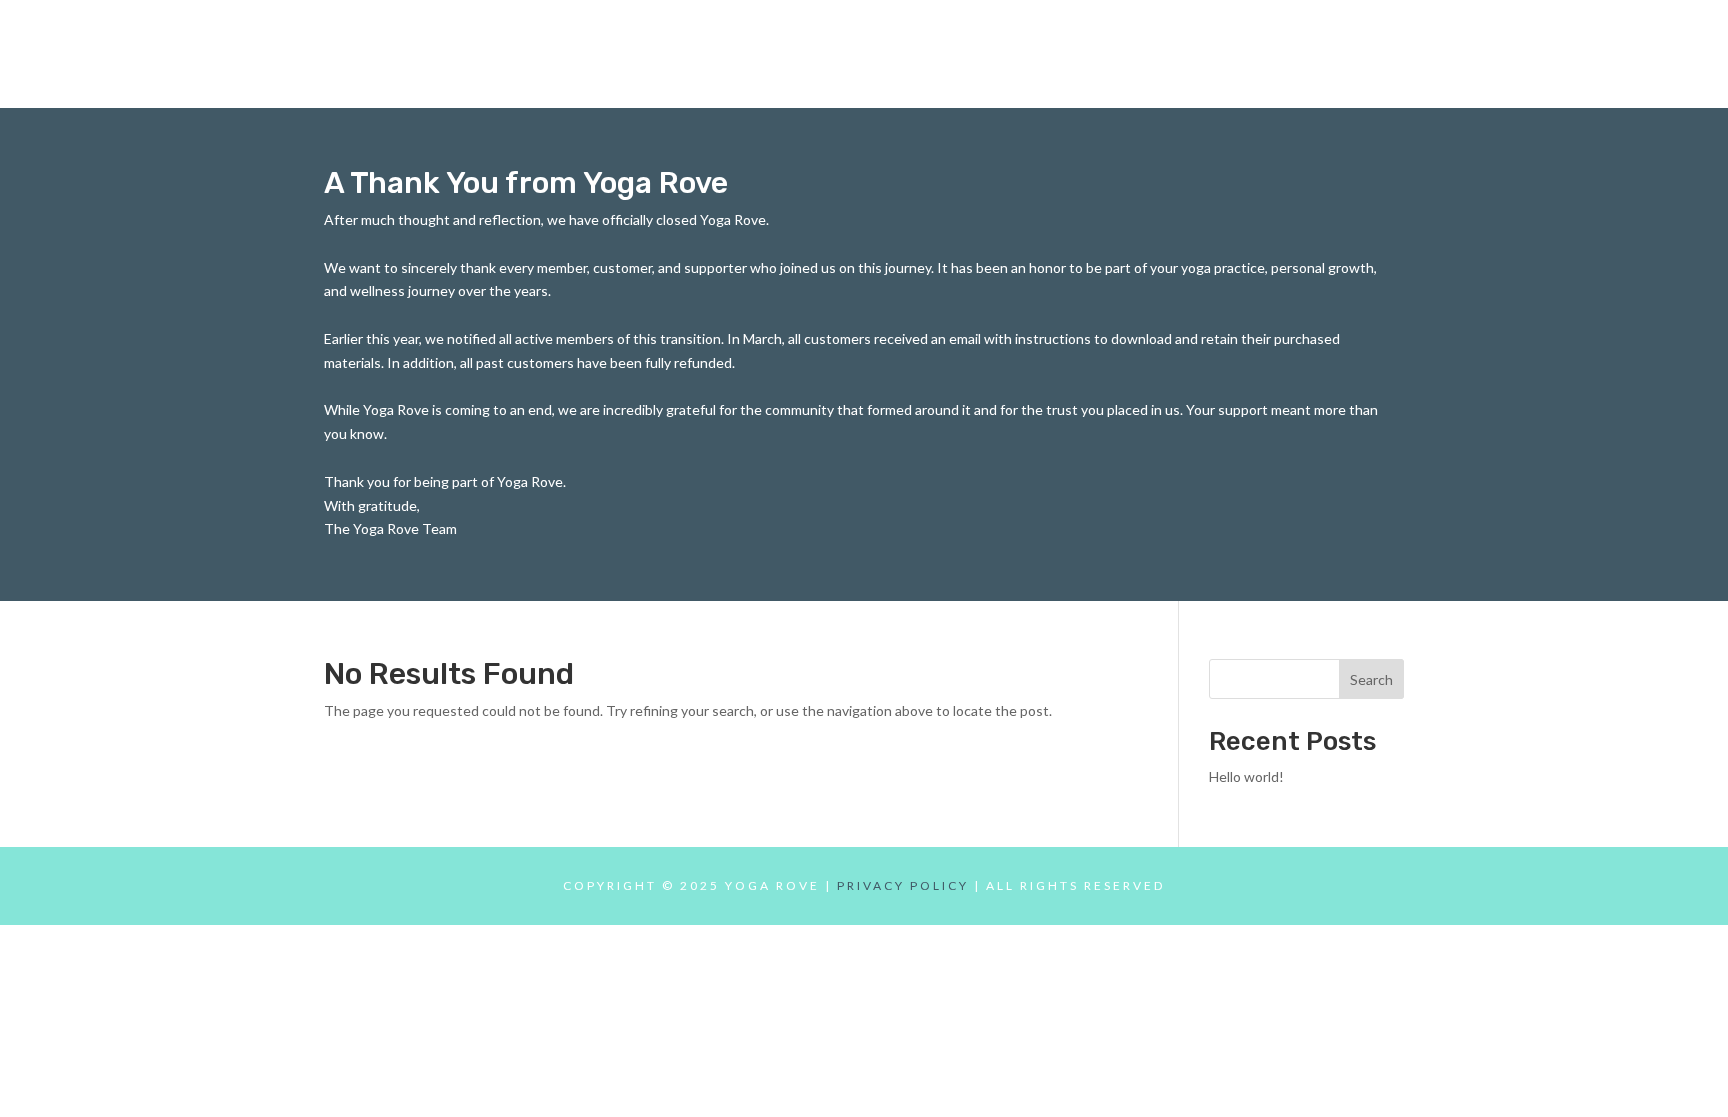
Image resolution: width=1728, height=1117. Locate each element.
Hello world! (1246, 776)
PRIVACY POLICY (903, 885)
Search (1371, 679)
